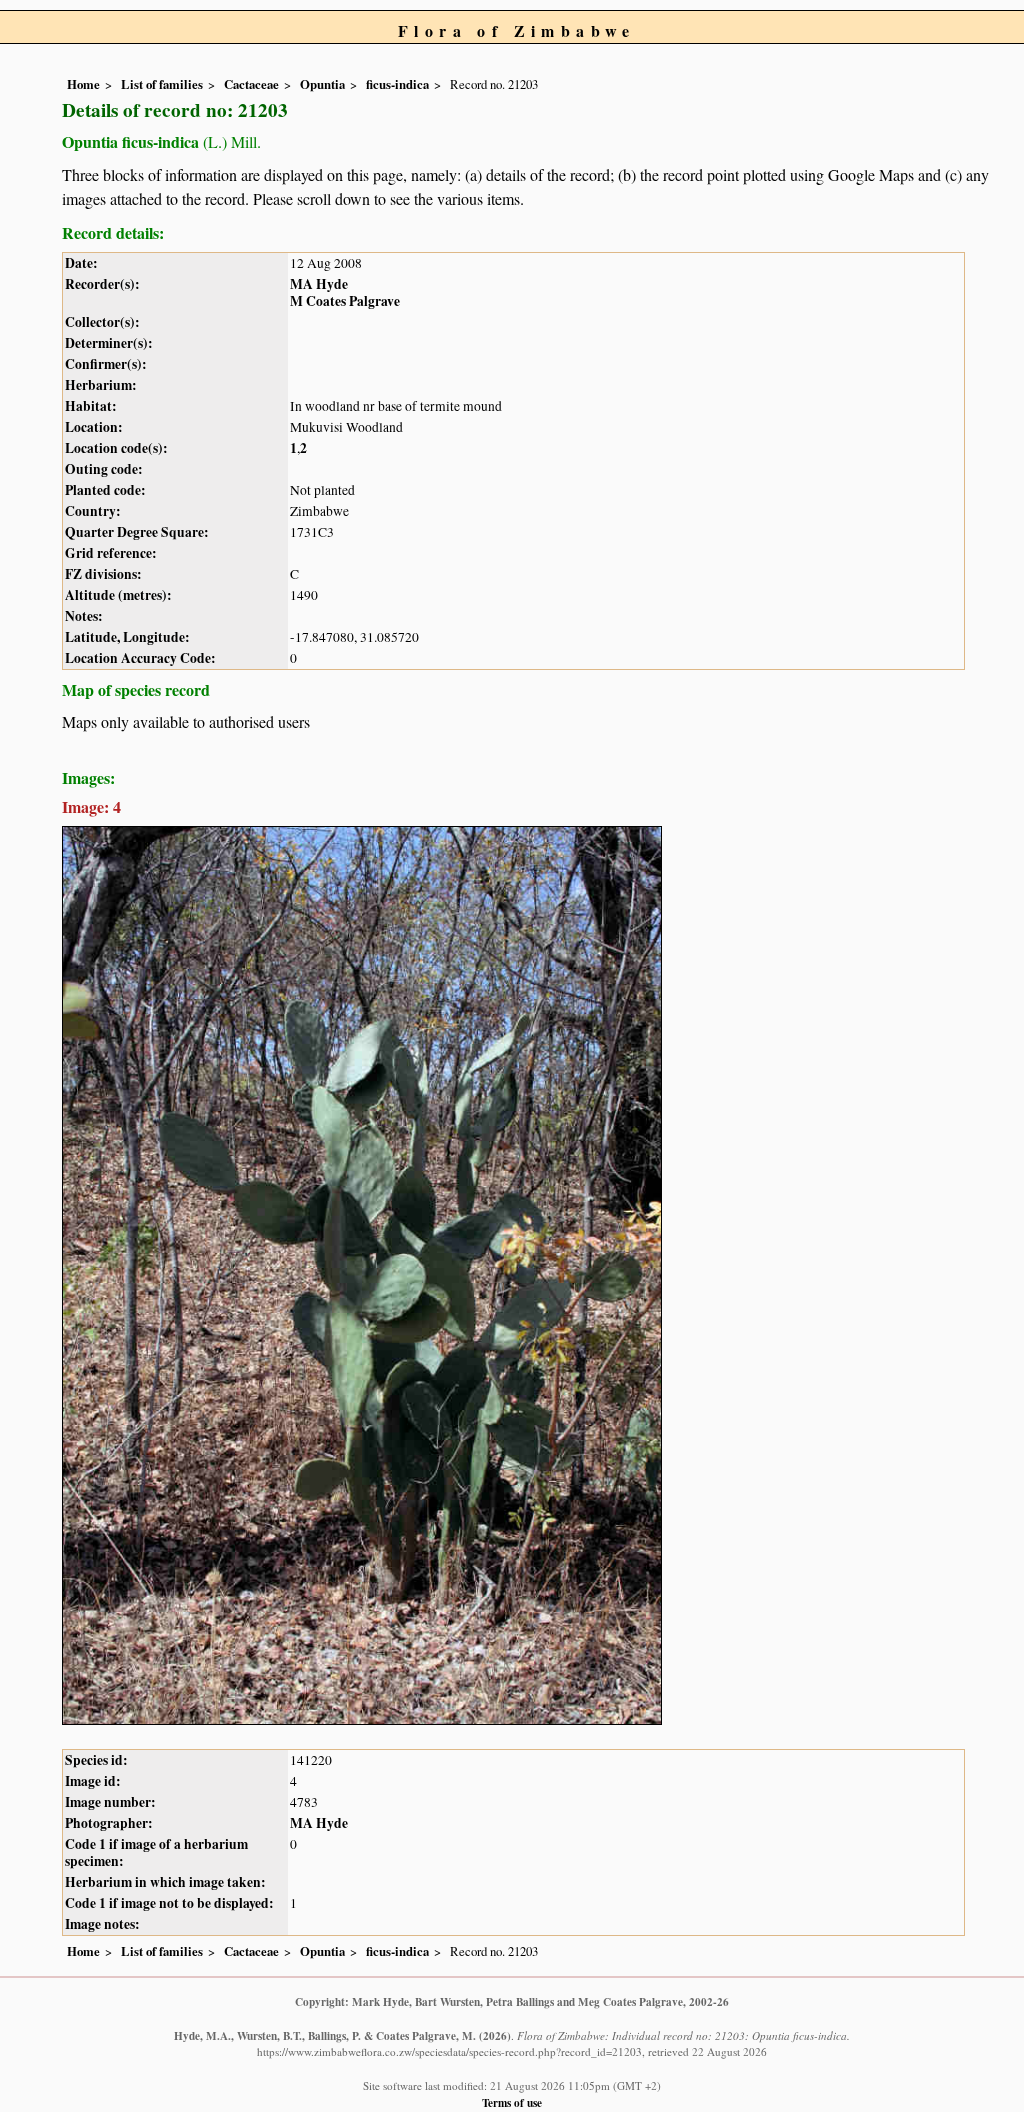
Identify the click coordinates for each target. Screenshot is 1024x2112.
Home (83, 84)
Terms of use (512, 2102)
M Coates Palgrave (345, 301)
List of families (162, 84)
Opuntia (322, 84)
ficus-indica (397, 84)
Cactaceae (251, 84)
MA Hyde (319, 284)
